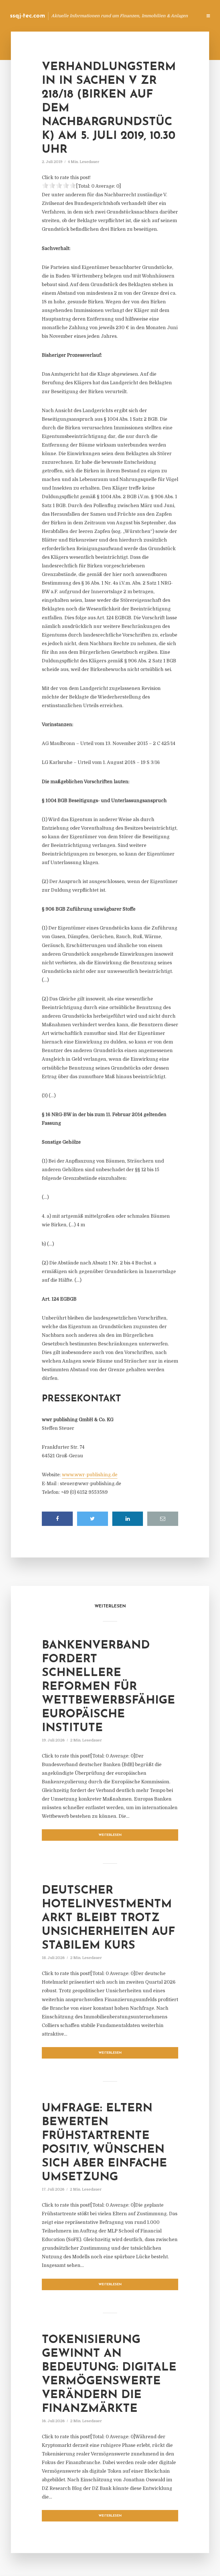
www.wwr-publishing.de (90, 1475)
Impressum (155, 16)
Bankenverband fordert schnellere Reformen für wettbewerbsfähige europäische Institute (108, 1687)
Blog (107, 16)
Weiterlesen (110, 1835)
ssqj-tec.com (28, 16)
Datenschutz (186, 16)
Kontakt (128, 16)
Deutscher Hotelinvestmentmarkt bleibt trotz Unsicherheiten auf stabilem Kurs (108, 1918)
